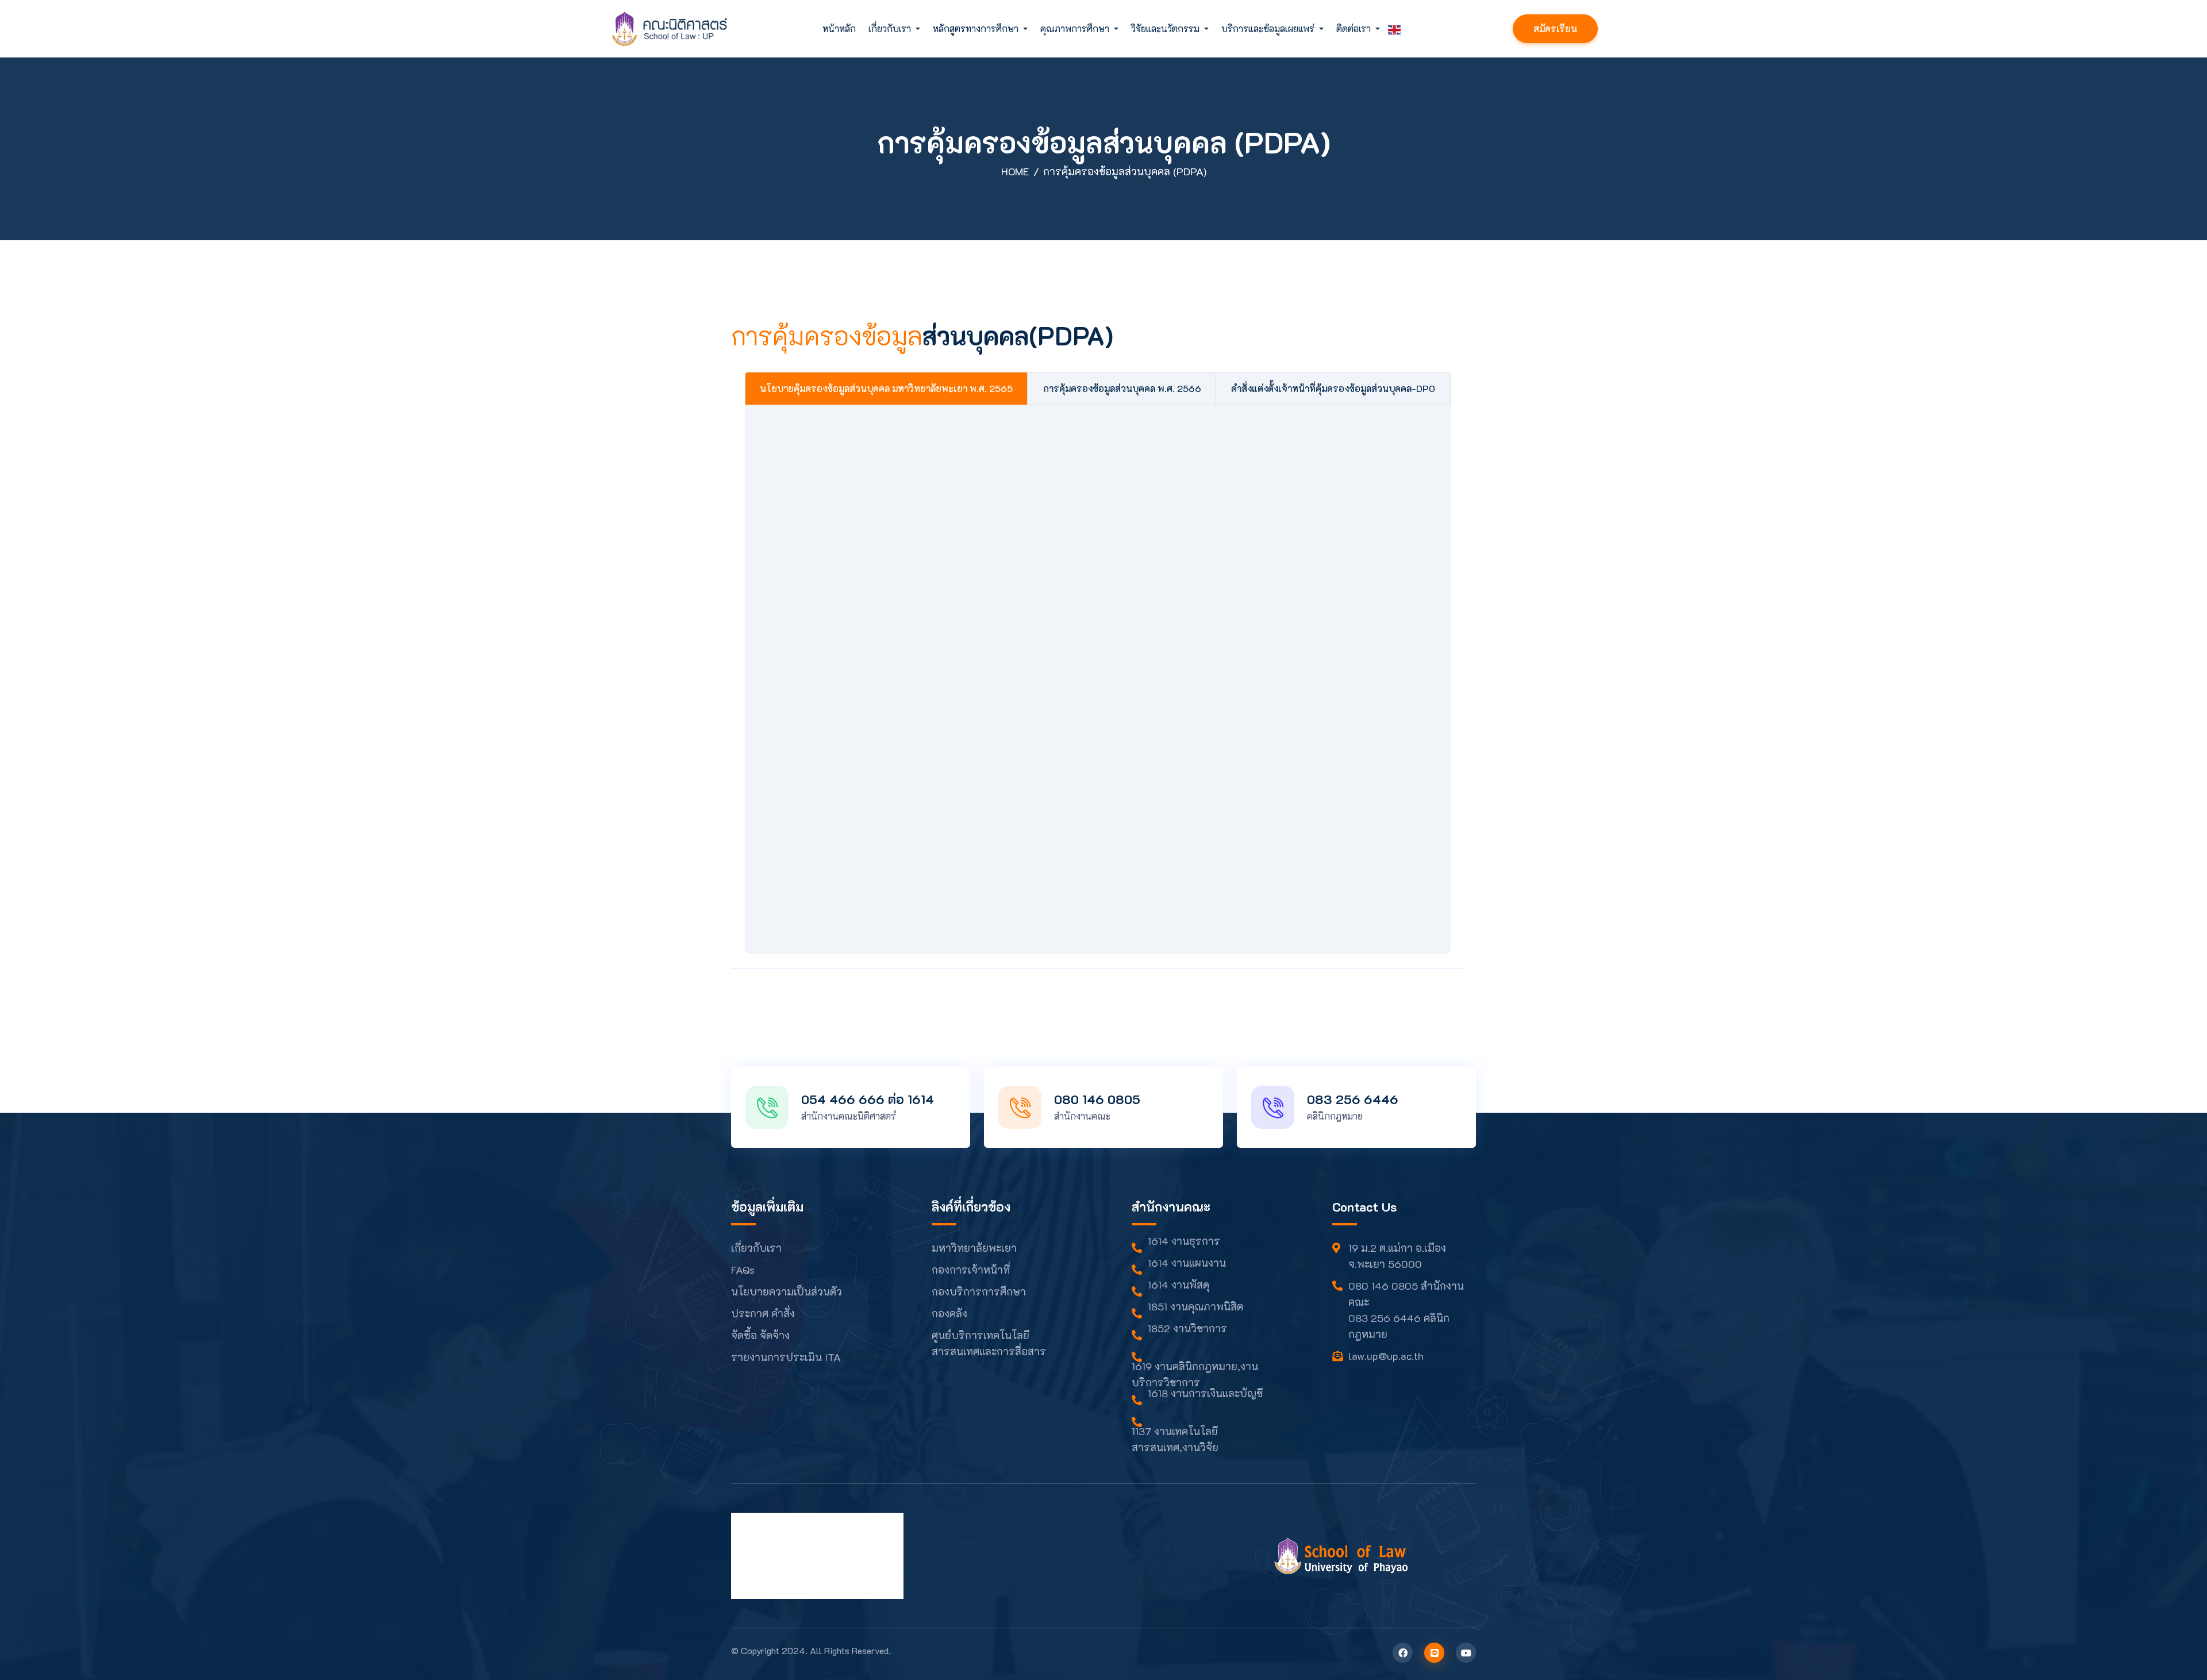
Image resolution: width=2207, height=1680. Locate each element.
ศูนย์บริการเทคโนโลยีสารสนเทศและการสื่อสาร (989, 1343)
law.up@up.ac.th (1386, 1356)
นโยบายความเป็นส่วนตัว (787, 1291)
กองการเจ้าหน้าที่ (971, 1270)
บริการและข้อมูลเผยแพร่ (1269, 28)
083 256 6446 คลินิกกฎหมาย (1399, 1326)
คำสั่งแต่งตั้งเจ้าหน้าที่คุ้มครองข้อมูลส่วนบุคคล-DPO (1333, 388)
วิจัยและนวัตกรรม (1166, 28)
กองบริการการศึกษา (979, 1291)
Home (1015, 171)
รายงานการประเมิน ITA (786, 1357)
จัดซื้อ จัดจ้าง (760, 1335)
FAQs (743, 1270)
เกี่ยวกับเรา (891, 28)
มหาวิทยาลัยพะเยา (974, 1248)
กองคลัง (949, 1313)
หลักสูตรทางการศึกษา (977, 28)
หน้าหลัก (839, 28)
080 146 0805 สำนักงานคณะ (1406, 1294)
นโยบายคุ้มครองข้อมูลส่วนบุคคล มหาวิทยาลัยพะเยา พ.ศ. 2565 (886, 388)
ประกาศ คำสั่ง (763, 1313)
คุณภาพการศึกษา (1076, 28)
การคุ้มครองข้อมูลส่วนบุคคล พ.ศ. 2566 (1122, 388)
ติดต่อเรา (1355, 28)
